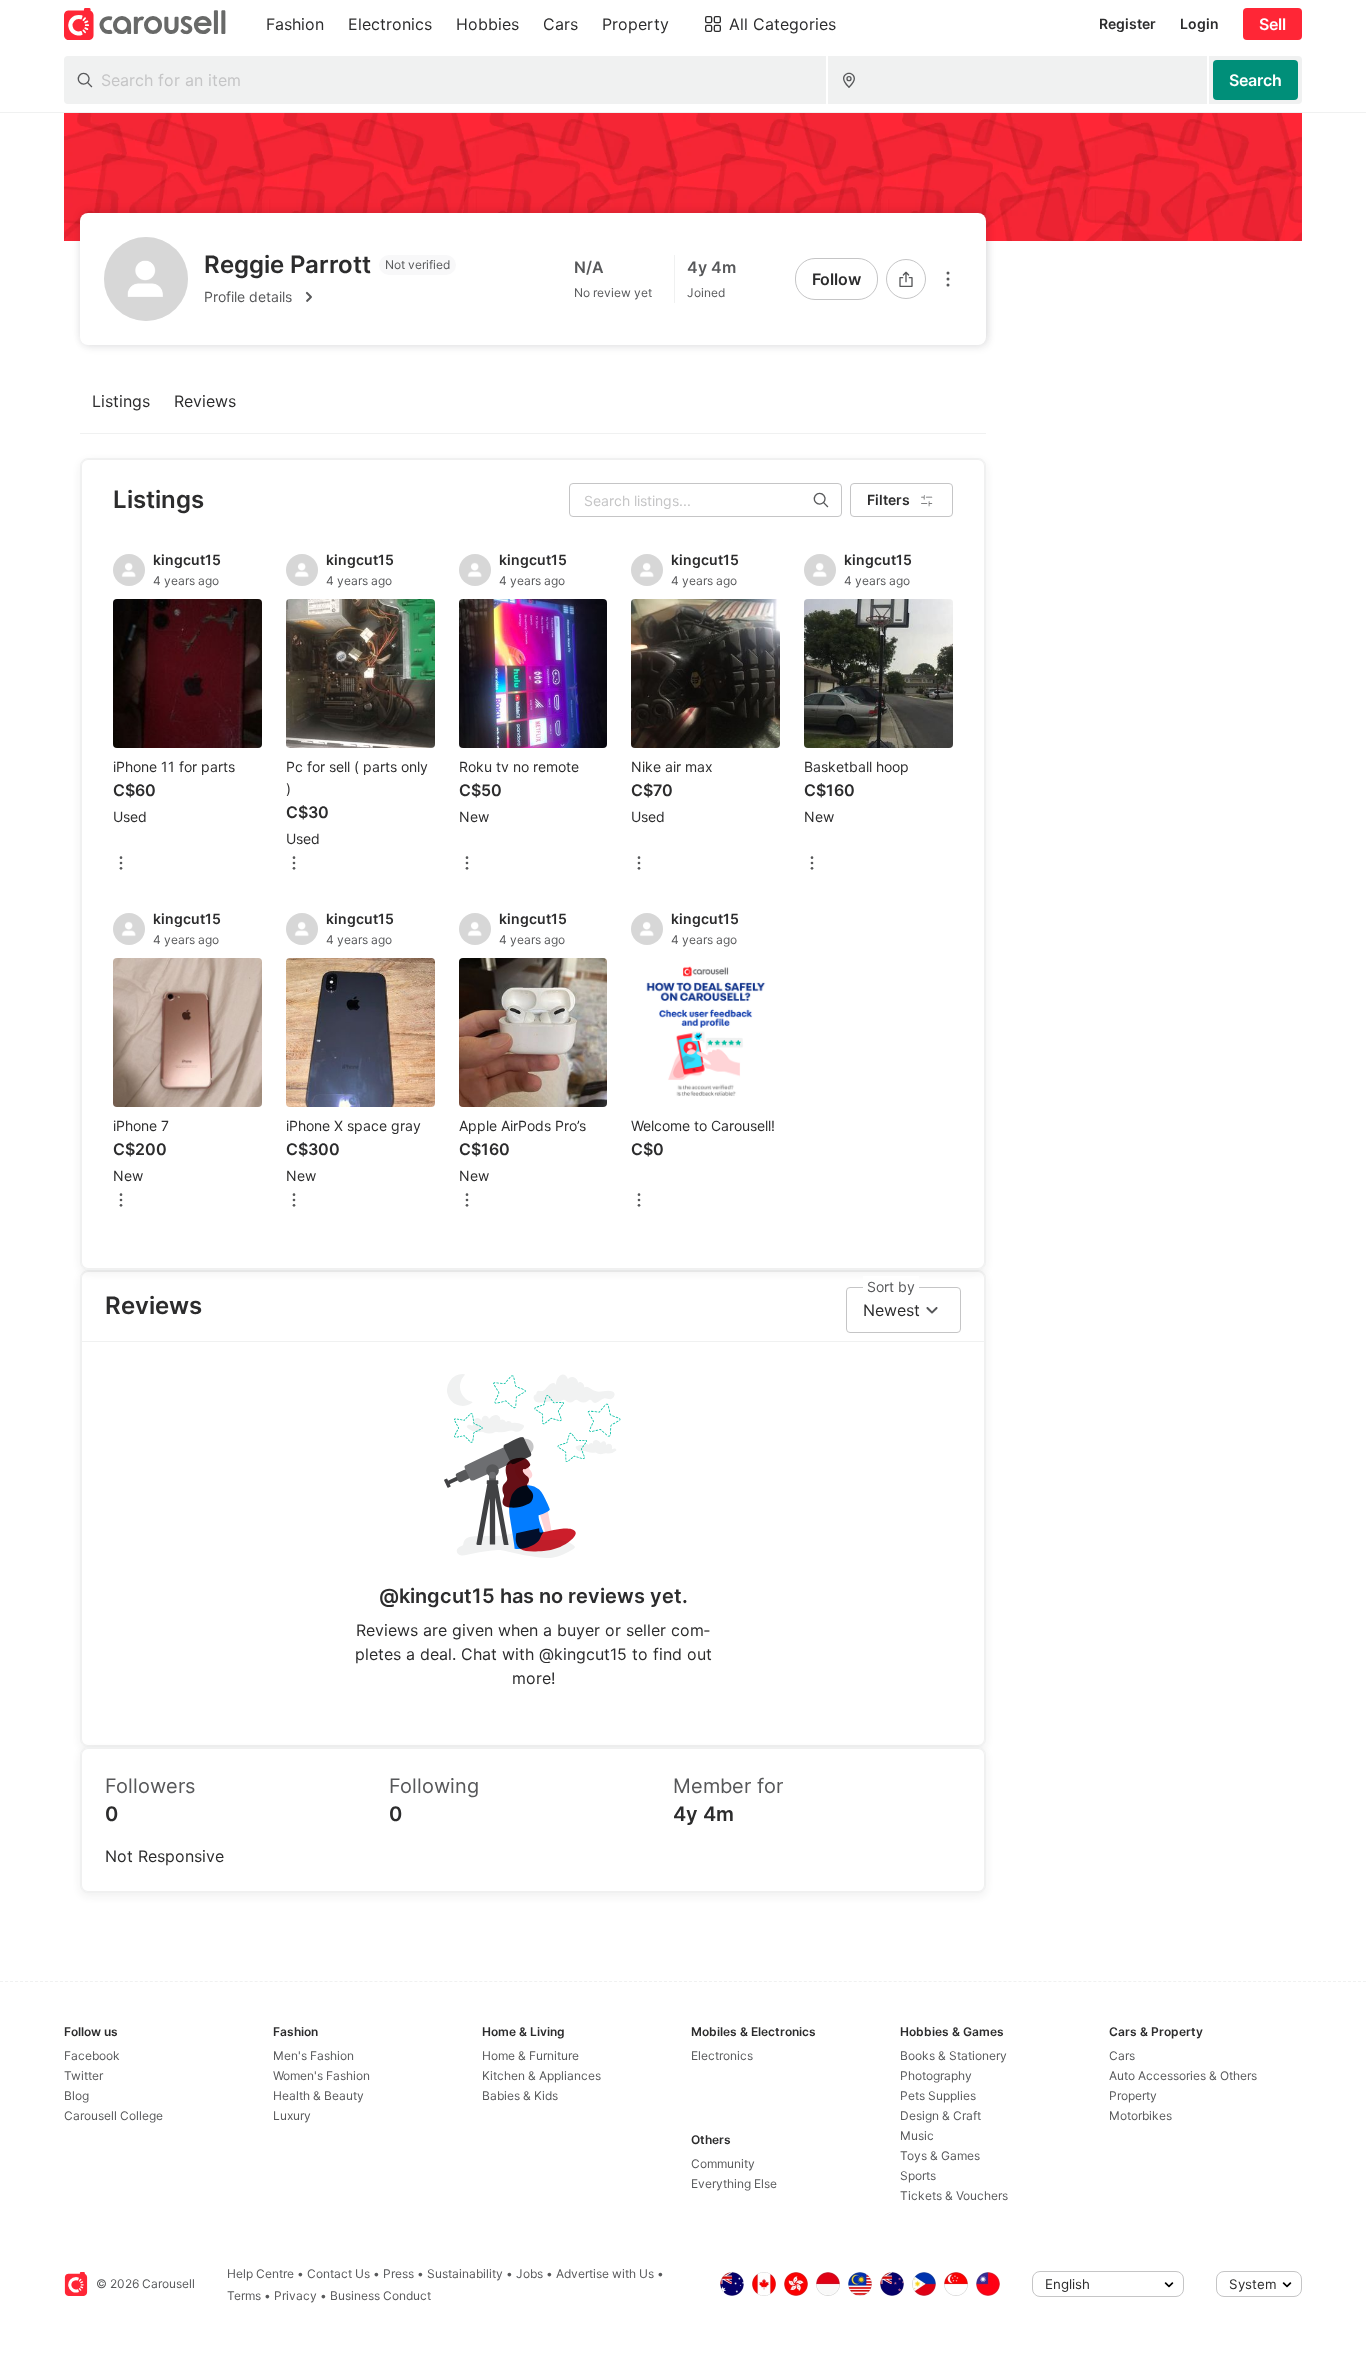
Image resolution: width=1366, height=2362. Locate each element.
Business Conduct (380, 2295)
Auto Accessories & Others (1183, 2075)
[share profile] (906, 279)
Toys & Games (940, 2155)
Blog (76, 2095)
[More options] (948, 279)
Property (1133, 2095)
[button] (330, 297)
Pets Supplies (938, 2095)
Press (398, 2273)
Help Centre (260, 2273)
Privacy (295, 2295)
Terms (244, 2295)
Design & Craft (940, 2115)
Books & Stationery (953, 2055)
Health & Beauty (318, 2095)
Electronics (722, 2055)
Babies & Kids (520, 2095)
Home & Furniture (530, 2055)
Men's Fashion (313, 2055)
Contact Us (338, 2273)
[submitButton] (1255, 80)
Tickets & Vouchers (954, 2195)
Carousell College (113, 2115)
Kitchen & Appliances (541, 2075)
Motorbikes (1140, 2115)
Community (723, 2163)
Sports (918, 2175)
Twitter (83, 2075)
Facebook (92, 2055)
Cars (1122, 2055)
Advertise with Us (605, 2273)
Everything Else (734, 2183)
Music (917, 2135)
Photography (936, 2075)
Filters (888, 499)
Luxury (292, 2115)
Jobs (529, 2273)
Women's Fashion (321, 2075)
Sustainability (465, 2273)
